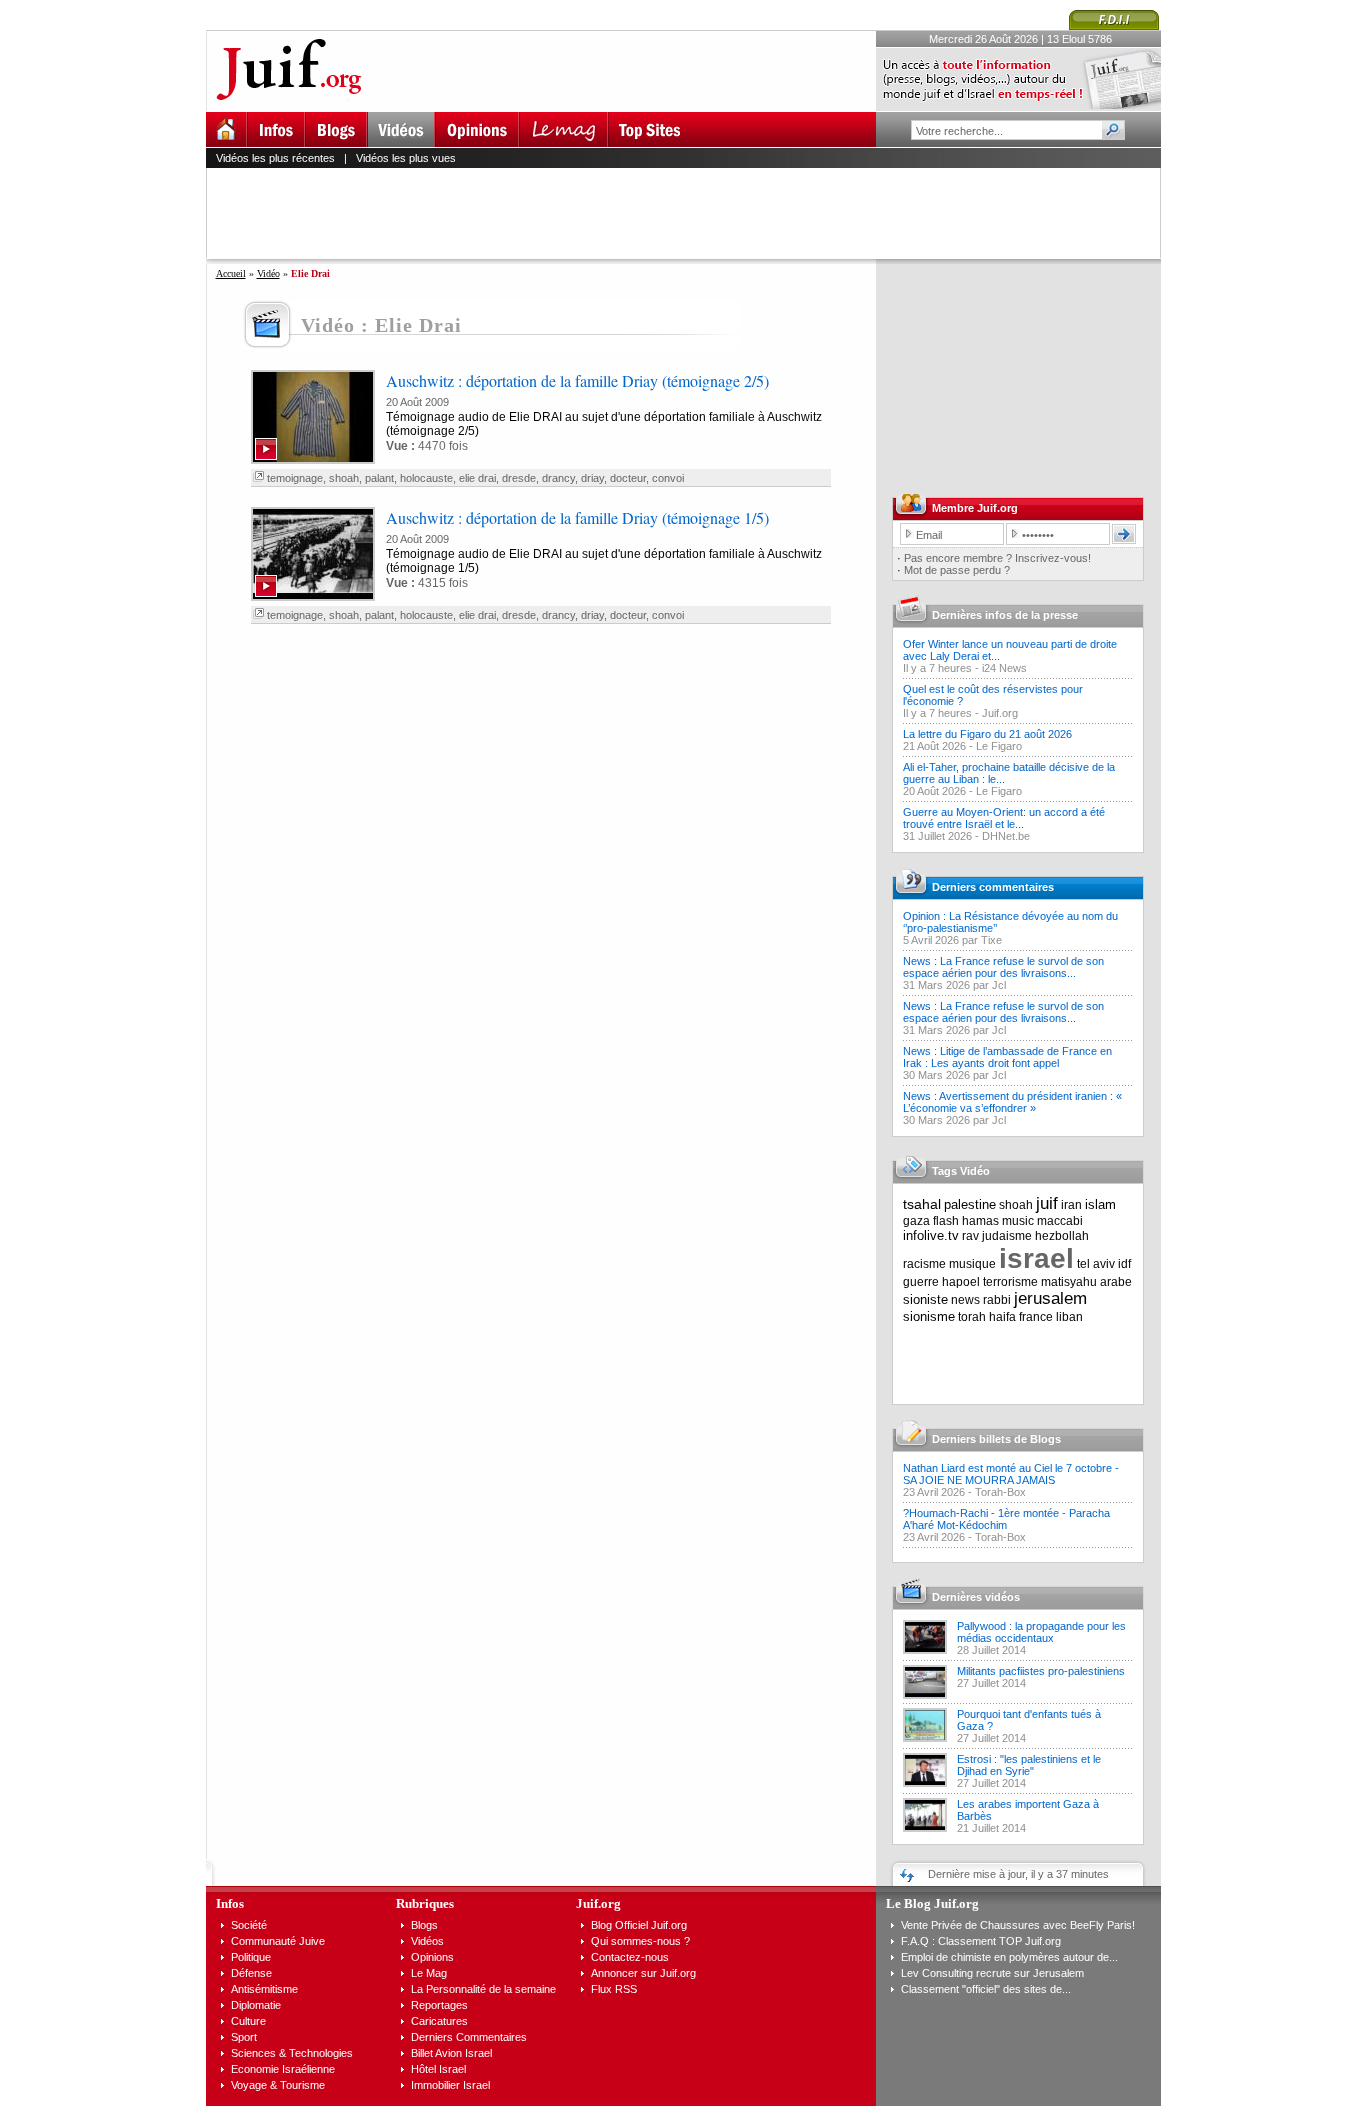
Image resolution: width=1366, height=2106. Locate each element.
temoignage (295, 478)
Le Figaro (999, 746)
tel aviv (1096, 1264)
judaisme (1007, 1236)
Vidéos (427, 1941)
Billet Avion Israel (451, 2053)
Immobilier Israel (450, 2085)
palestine (970, 1204)
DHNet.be (1006, 836)
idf (1124, 1264)
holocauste (426, 478)
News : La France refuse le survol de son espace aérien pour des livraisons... (1003, 967)
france (1036, 1317)
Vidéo (268, 273)
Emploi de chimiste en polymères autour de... (1009, 1957)
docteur (628, 478)
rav (970, 1236)
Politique (251, 1957)
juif (1047, 1203)
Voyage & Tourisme (278, 2085)
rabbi (997, 1300)
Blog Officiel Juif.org (639, 1925)
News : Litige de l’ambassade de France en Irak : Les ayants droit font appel (1007, 1057)
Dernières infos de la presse (1005, 615)
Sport (244, 2037)
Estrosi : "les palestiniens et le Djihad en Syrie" (1029, 1765)
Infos (230, 1903)
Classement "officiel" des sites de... (986, 1989)
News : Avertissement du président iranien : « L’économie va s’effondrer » (1012, 1102)
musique (972, 1264)
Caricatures (439, 2021)
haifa (1002, 1317)
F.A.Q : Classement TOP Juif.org (981, 1941)
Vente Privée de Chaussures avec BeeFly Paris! (1018, 1925)
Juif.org (1000, 713)
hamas (980, 1221)
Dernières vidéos (976, 1597)
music (1018, 1221)
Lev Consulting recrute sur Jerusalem (992, 1973)
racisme (924, 1264)
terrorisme (1010, 1282)
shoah (344, 478)
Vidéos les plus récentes (275, 158)
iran (1071, 1205)
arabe (1116, 1282)
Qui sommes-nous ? (640, 1941)
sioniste (925, 1299)
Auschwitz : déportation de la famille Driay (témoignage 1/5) (577, 517)
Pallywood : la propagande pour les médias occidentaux (1041, 1632)
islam (1100, 1204)
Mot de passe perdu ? (957, 570)
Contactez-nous (630, 1957)
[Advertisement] (692, 213)
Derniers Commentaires (469, 2037)
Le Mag (429, 1973)
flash (946, 1221)
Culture (248, 2021)
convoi (668, 478)
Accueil (231, 273)
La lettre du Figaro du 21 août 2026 (987, 734)
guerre (921, 1282)
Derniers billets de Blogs (996, 1439)
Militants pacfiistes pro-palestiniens (1041, 1671)
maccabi (1060, 1221)
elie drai (477, 478)
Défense (251, 1973)
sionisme (929, 1316)
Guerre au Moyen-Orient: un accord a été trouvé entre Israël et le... (1004, 818)
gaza (916, 1221)
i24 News (1004, 668)
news (965, 1300)
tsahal (922, 1204)
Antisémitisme (264, 1989)
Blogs (424, 1925)
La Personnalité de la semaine (483, 1989)
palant (379, 478)
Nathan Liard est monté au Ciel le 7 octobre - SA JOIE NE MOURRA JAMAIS (1011, 1474)
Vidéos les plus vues (406, 158)
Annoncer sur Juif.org (643, 1973)
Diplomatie (256, 2005)
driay (592, 478)
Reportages (439, 2005)
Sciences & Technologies (292, 2053)
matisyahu (1069, 1282)
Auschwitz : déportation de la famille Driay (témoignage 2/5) (577, 380)
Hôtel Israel (438, 2069)
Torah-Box (1000, 1492)
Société (249, 1925)
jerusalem (1050, 1298)
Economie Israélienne (283, 2069)
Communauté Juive (278, 1941)
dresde (519, 478)
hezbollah (1062, 1236)
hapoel (961, 1282)
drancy (558, 478)
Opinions (432, 1957)
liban (1069, 1317)
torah (972, 1317)
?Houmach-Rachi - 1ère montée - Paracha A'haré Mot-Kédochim (1006, 1519)
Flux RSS (614, 1989)
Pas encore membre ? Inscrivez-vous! (997, 558)
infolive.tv (931, 1235)
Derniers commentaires (993, 887)
